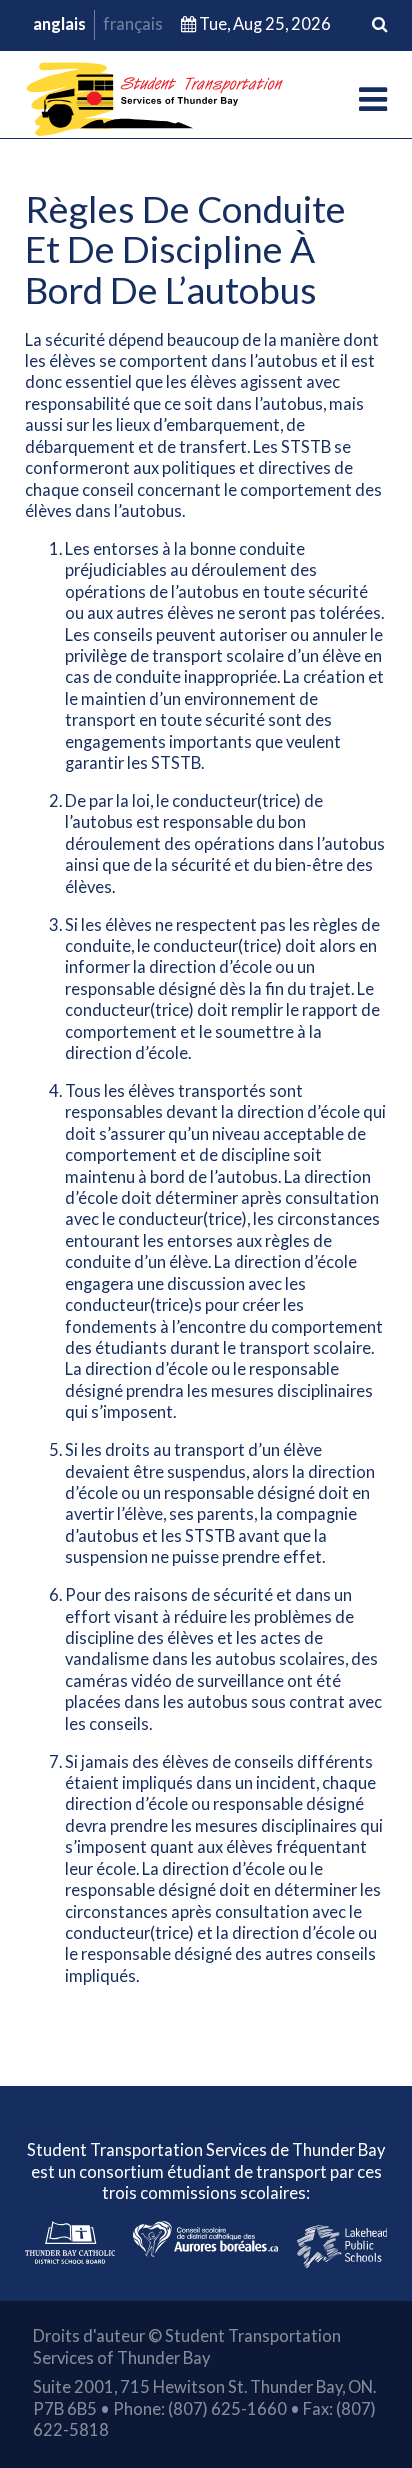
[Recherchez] (379, 25)
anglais (59, 24)
